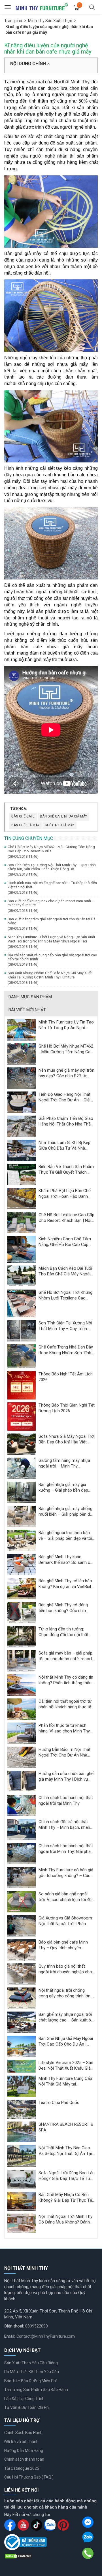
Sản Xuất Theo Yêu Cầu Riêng (31, 2363)
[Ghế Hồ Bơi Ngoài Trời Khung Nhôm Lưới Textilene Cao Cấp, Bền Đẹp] (22, 1303)
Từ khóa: (19, 809)
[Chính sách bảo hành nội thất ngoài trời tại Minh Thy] (22, 1805)
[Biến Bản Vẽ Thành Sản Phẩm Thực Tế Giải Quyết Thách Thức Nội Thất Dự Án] (22, 1174)
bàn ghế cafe (23, 816)
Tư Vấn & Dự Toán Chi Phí (27, 2407)
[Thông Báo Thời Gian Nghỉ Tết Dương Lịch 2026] (22, 1416)
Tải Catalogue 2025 (22, 2468)
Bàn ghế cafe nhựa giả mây (63, 816)
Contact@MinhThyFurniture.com (46, 2336)
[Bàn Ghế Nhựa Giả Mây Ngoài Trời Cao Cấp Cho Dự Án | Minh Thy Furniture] (22, 2046)
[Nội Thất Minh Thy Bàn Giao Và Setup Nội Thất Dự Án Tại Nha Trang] (22, 2156)
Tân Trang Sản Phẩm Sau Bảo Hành (36, 2390)
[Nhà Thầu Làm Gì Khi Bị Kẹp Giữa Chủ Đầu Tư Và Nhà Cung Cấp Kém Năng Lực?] (22, 1150)
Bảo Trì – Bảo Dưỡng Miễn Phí (30, 2381)
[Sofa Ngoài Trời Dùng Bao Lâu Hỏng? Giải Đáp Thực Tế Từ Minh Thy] (22, 2179)
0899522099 (37, 2326)
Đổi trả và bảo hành (21, 2442)
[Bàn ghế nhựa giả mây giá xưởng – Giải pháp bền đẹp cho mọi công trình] (22, 1492)
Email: (10, 2336)
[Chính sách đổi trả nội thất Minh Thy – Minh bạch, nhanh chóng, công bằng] (22, 1829)
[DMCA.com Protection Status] (18, 2556)
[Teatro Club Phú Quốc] (22, 2109)
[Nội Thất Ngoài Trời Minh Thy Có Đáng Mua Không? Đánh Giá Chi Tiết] (22, 2223)
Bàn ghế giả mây (25, 825)
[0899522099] (88, 2553)
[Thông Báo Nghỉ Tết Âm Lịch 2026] (22, 1385)
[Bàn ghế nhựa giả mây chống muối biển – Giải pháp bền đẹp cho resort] (22, 1516)
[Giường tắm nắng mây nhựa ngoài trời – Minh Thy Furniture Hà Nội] (22, 1468)
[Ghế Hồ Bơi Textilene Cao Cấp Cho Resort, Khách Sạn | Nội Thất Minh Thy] (22, 1222)
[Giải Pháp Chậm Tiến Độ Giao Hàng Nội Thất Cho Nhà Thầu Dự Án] (22, 1126)
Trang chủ (13, 21)
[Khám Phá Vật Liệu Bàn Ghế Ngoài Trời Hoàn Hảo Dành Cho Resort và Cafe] (22, 1198)
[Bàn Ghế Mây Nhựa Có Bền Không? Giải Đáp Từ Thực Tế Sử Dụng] (22, 2201)
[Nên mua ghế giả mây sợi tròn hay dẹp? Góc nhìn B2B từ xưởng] (22, 1078)
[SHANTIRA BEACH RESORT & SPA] (22, 2132)
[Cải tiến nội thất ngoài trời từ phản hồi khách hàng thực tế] (22, 1709)
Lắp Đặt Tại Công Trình (24, 2399)
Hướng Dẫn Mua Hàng (24, 2450)
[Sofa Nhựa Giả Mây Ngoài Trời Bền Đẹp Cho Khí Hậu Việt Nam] (22, 1444)
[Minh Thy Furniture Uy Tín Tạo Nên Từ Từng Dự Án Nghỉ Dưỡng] (22, 1029)
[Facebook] (88, 2522)
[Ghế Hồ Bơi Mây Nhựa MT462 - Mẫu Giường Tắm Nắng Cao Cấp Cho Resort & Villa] (22, 1054)
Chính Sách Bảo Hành (23, 2433)
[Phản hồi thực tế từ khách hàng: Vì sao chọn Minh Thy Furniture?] (22, 1733)
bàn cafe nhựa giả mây (29, 114)
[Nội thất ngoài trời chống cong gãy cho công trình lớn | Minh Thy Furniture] (22, 1998)
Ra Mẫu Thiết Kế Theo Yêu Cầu (32, 2372)
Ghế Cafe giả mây (59, 825)
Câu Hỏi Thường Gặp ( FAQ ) (29, 2477)
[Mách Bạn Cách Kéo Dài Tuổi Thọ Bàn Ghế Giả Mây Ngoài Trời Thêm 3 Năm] (22, 1276)
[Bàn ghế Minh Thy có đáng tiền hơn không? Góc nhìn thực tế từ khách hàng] (22, 1612)
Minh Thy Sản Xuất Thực (50, 21)
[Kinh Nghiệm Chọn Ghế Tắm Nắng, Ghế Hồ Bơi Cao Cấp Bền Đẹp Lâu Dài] (22, 1249)
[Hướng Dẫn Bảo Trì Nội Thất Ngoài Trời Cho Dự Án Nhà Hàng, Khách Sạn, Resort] (22, 1757)
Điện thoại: (14, 2326)
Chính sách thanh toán (24, 2459)
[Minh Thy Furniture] (42, 7)
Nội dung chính (29, 64)
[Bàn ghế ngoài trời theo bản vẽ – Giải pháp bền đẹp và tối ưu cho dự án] (22, 1540)
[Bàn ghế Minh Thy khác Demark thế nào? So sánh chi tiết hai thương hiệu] (22, 1564)
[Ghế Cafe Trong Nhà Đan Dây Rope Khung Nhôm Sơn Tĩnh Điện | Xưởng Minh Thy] (22, 1356)
